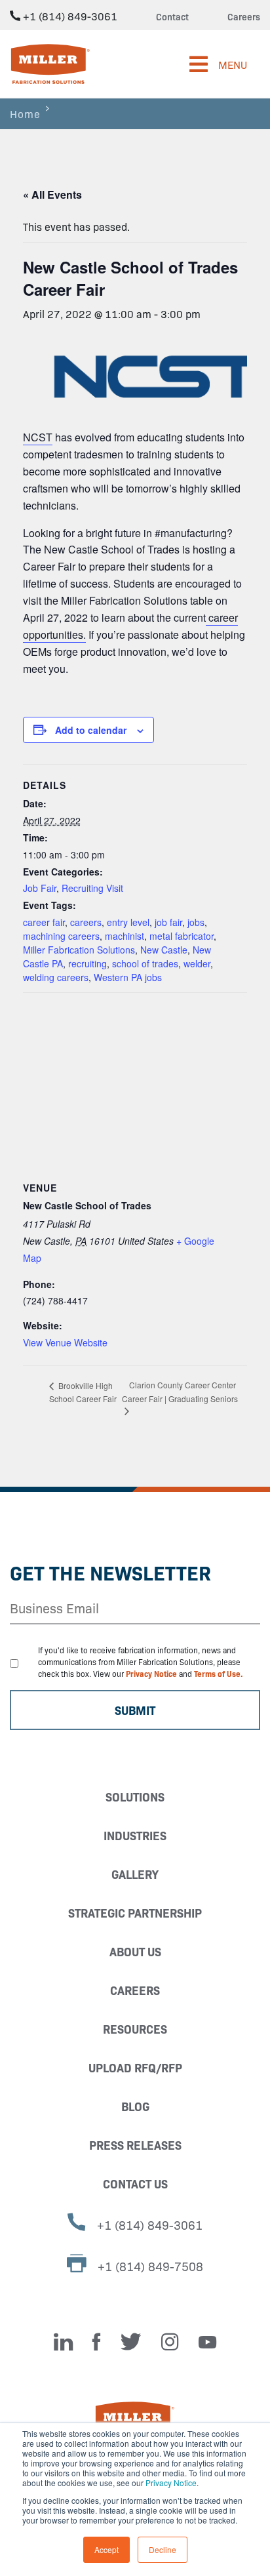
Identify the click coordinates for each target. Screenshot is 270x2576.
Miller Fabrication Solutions (79, 950)
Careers (244, 16)
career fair (44, 922)
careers (86, 922)
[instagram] (170, 2342)
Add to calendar (91, 730)
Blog (135, 2106)
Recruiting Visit (92, 888)
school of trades (145, 963)
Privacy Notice (171, 2483)
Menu (233, 64)
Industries (135, 1835)
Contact (172, 16)
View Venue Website (65, 1342)
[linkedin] (63, 2342)
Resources (135, 2029)
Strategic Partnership (135, 1913)
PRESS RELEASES (135, 2145)
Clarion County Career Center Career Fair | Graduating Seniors (180, 1392)
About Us (135, 1951)
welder (197, 963)
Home (25, 113)
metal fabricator (182, 936)
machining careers (61, 936)
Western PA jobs (128, 977)
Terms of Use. (219, 1673)
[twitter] (131, 2342)
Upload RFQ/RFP (135, 2067)
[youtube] (207, 2342)
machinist (125, 936)
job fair (168, 922)
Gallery (135, 1874)
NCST (38, 437)
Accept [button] (106, 2549)
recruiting (87, 963)
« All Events (52, 194)
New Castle (164, 950)
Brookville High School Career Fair (83, 1392)
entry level (128, 922)
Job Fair (40, 888)
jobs (196, 922)
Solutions (135, 1797)
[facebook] (97, 2342)
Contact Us (135, 2184)
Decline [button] (163, 2549)
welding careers (56, 977)
